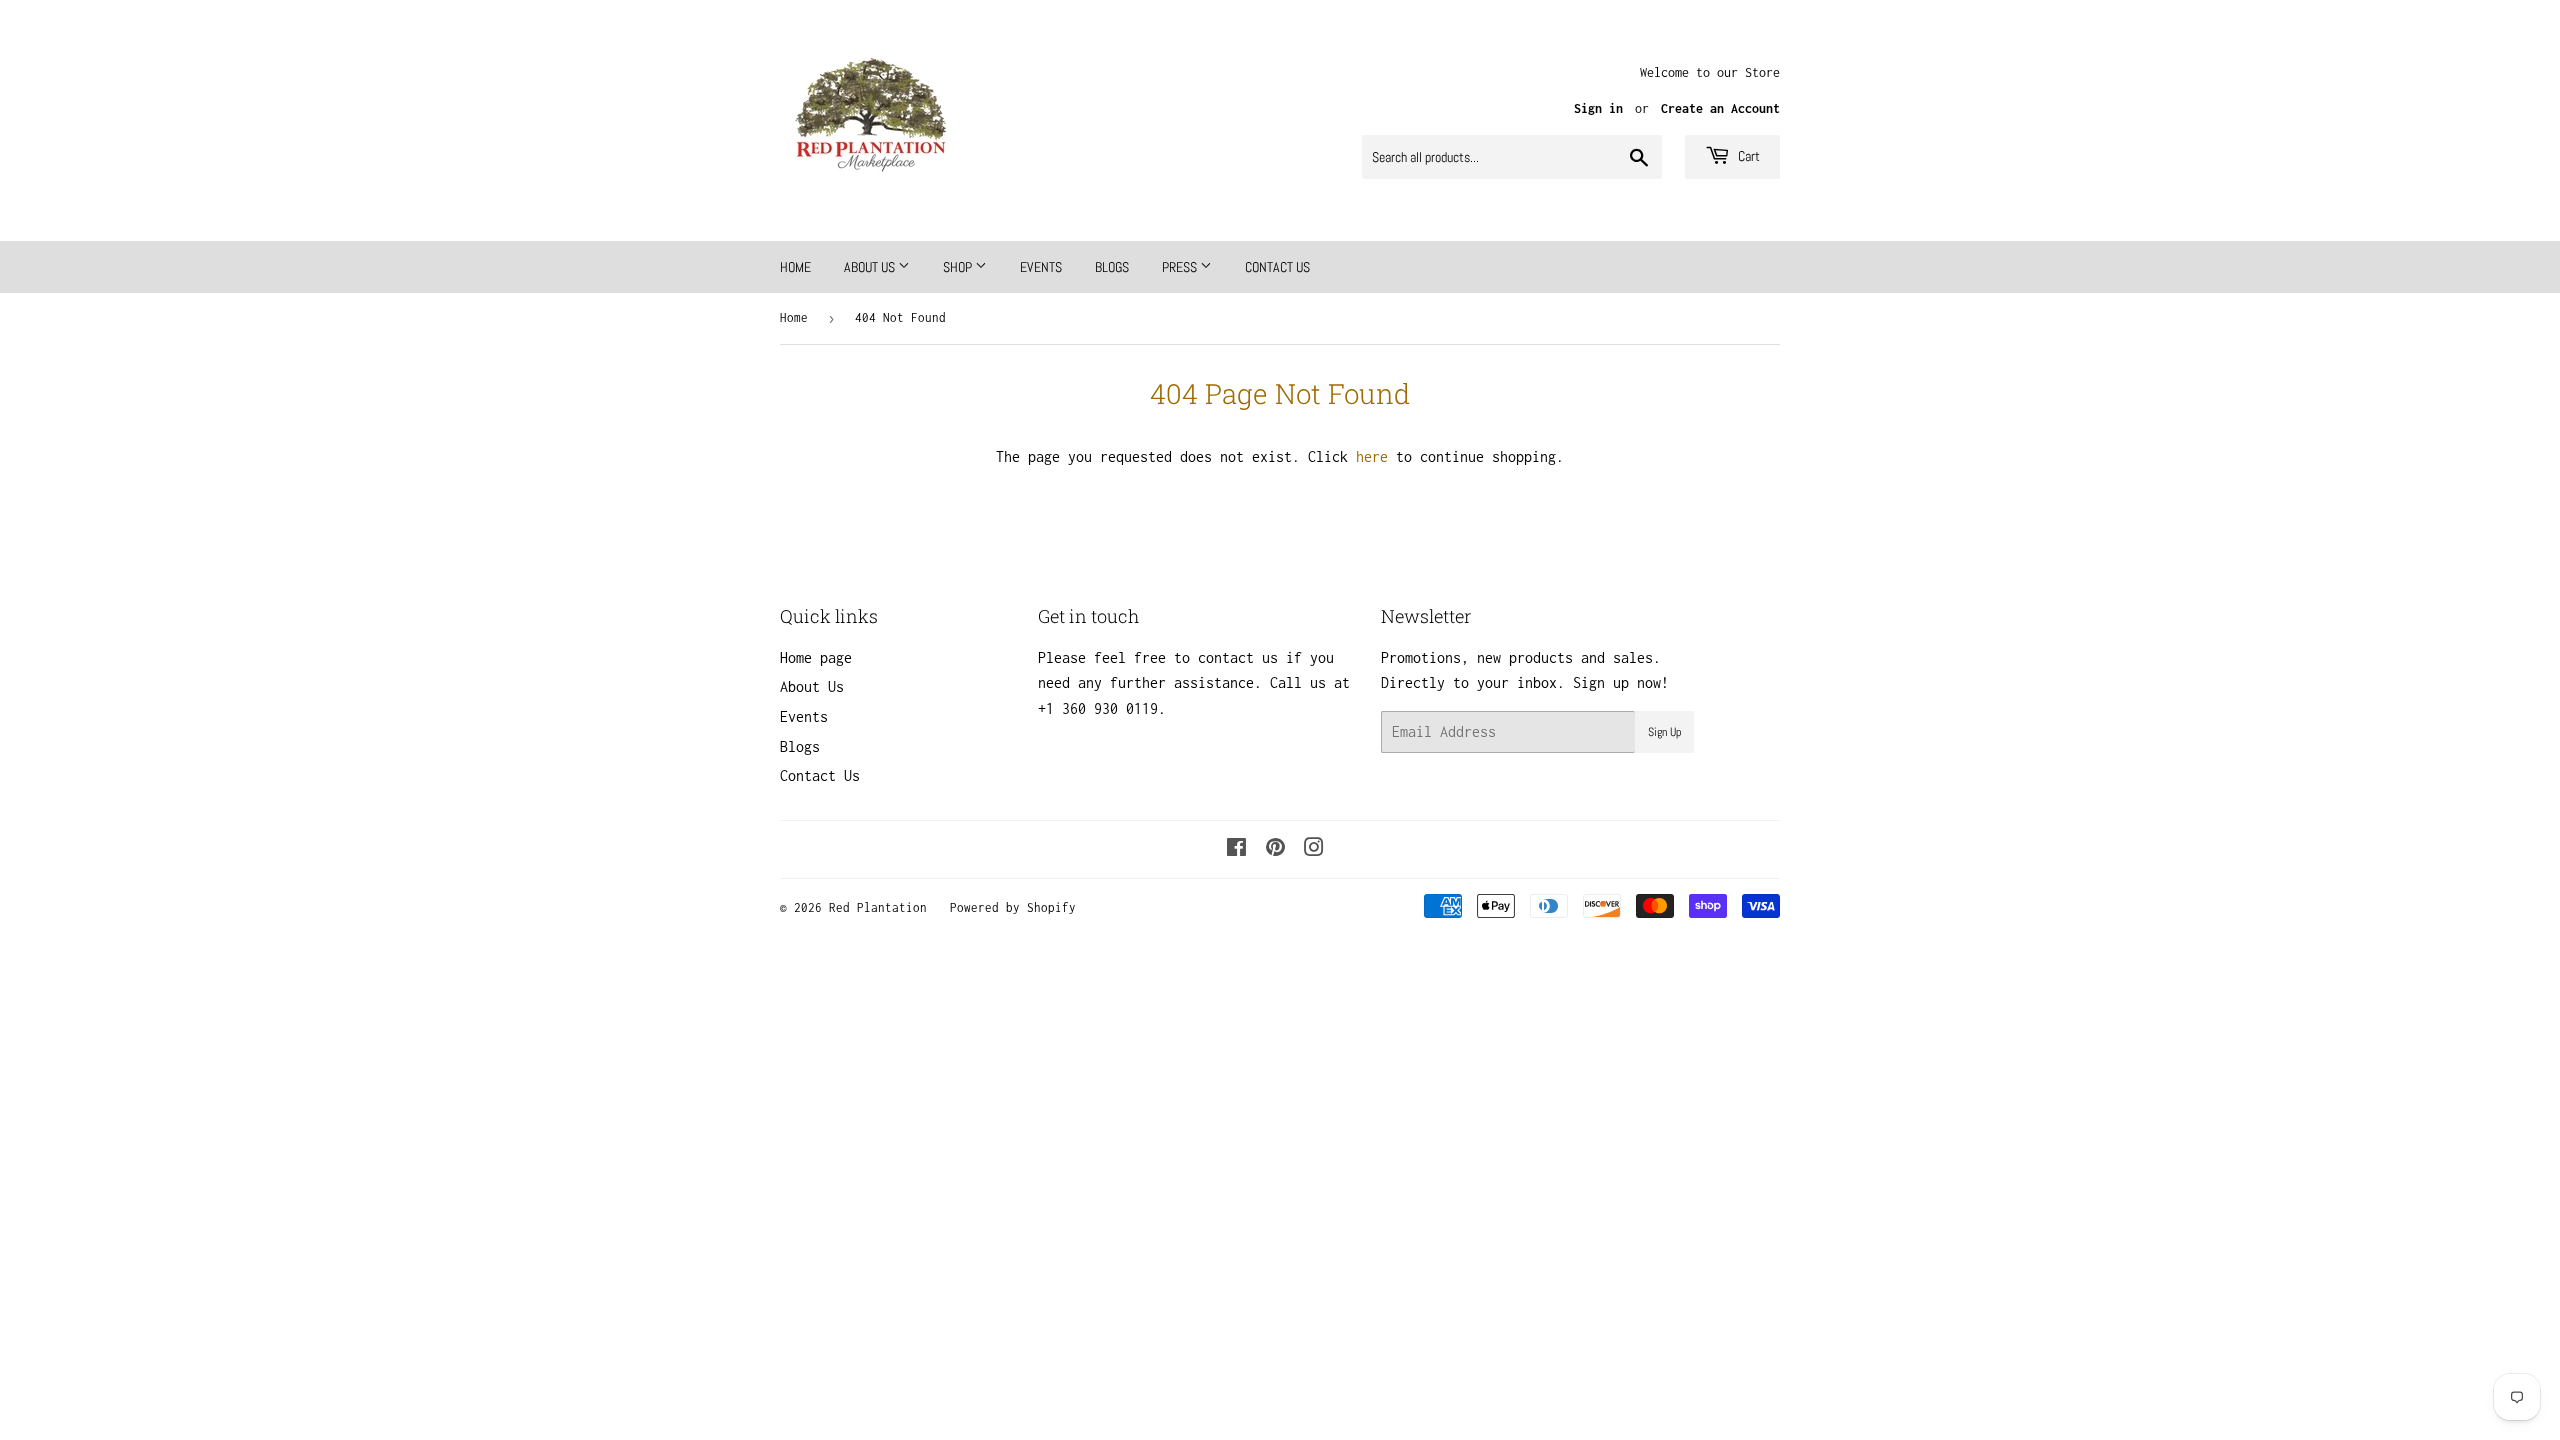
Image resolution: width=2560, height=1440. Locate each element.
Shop (959, 267)
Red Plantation (878, 907)
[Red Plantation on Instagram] (1314, 849)
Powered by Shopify (1013, 907)
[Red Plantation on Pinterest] (1275, 849)
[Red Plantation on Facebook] (1236, 849)
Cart (1747, 156)
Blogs (1112, 267)
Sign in (1598, 108)
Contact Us (1277, 267)
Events (1041, 267)
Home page (816, 657)
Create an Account (1720, 108)
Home (795, 267)
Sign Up (1664, 732)
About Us (871, 267)
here (1372, 456)
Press (1181, 267)
